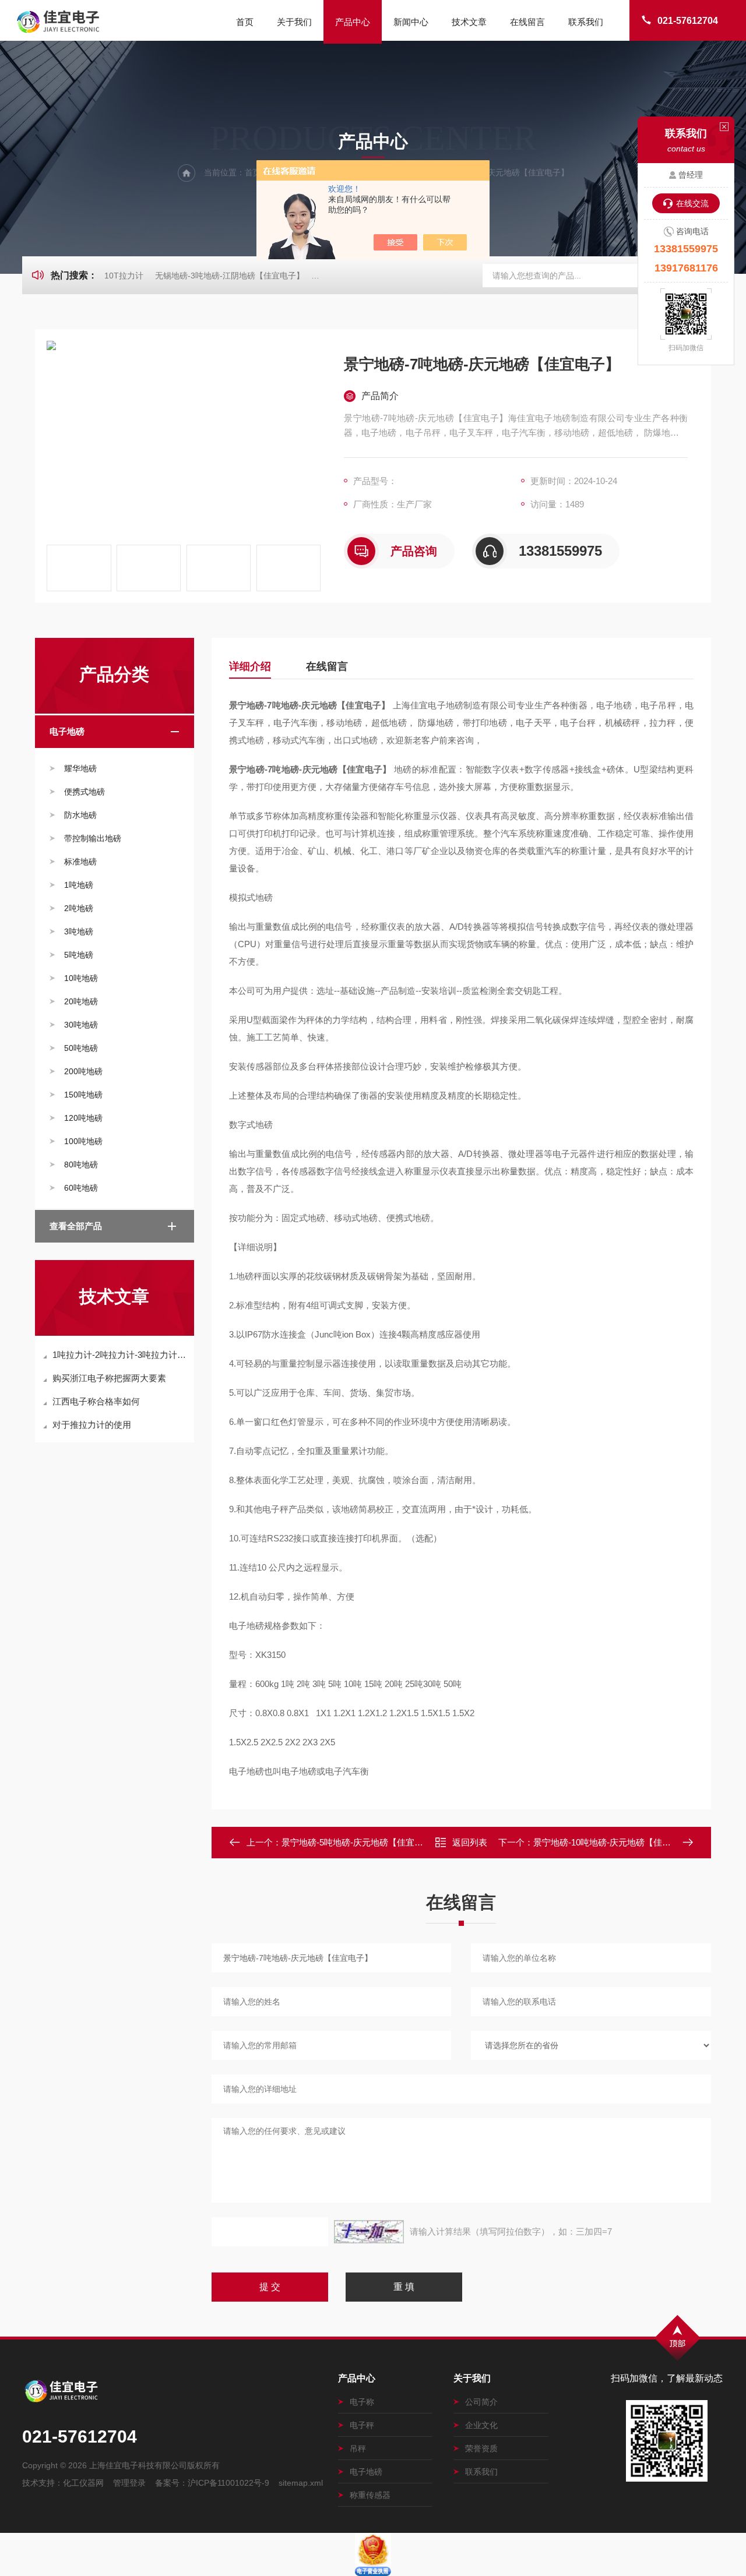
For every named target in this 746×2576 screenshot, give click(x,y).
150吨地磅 (83, 1095)
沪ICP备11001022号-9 (228, 2483)
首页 (245, 22)
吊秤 (358, 2448)
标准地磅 (80, 862)
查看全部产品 (76, 1226)
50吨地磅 (81, 1048)
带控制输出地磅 (93, 838)
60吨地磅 (81, 1188)
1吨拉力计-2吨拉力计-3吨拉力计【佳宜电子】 (120, 1355)
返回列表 (470, 1842)
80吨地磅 (81, 1165)
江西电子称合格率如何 (96, 1401)
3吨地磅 (79, 931)
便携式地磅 (85, 792)
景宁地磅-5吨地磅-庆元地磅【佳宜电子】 (361, 1842)
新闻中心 (411, 22)
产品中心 (353, 22)
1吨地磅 (79, 885)
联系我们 (586, 22)
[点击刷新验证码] (369, 2232)
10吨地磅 (81, 978)
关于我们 (294, 22)
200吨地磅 (83, 1071)
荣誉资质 (481, 2448)
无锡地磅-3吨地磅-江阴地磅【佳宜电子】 (230, 276)
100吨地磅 (83, 1141)
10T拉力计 (124, 276)
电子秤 (362, 2425)
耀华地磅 (80, 768)
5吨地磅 (79, 955)
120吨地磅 (83, 1118)
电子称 (362, 2402)
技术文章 (469, 22)
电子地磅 (67, 731)
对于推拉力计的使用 (92, 1425)
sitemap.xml (301, 2483)
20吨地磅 (81, 1001)
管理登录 (129, 2483)
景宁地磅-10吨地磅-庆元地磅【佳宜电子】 (615, 1842)
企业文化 (481, 2425)
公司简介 (481, 2402)
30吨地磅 (81, 1025)
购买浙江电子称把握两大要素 (109, 1378)
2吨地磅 (79, 908)
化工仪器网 (83, 2483)
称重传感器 (370, 2495)
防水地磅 (80, 815)
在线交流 (692, 203)
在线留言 (527, 22)
